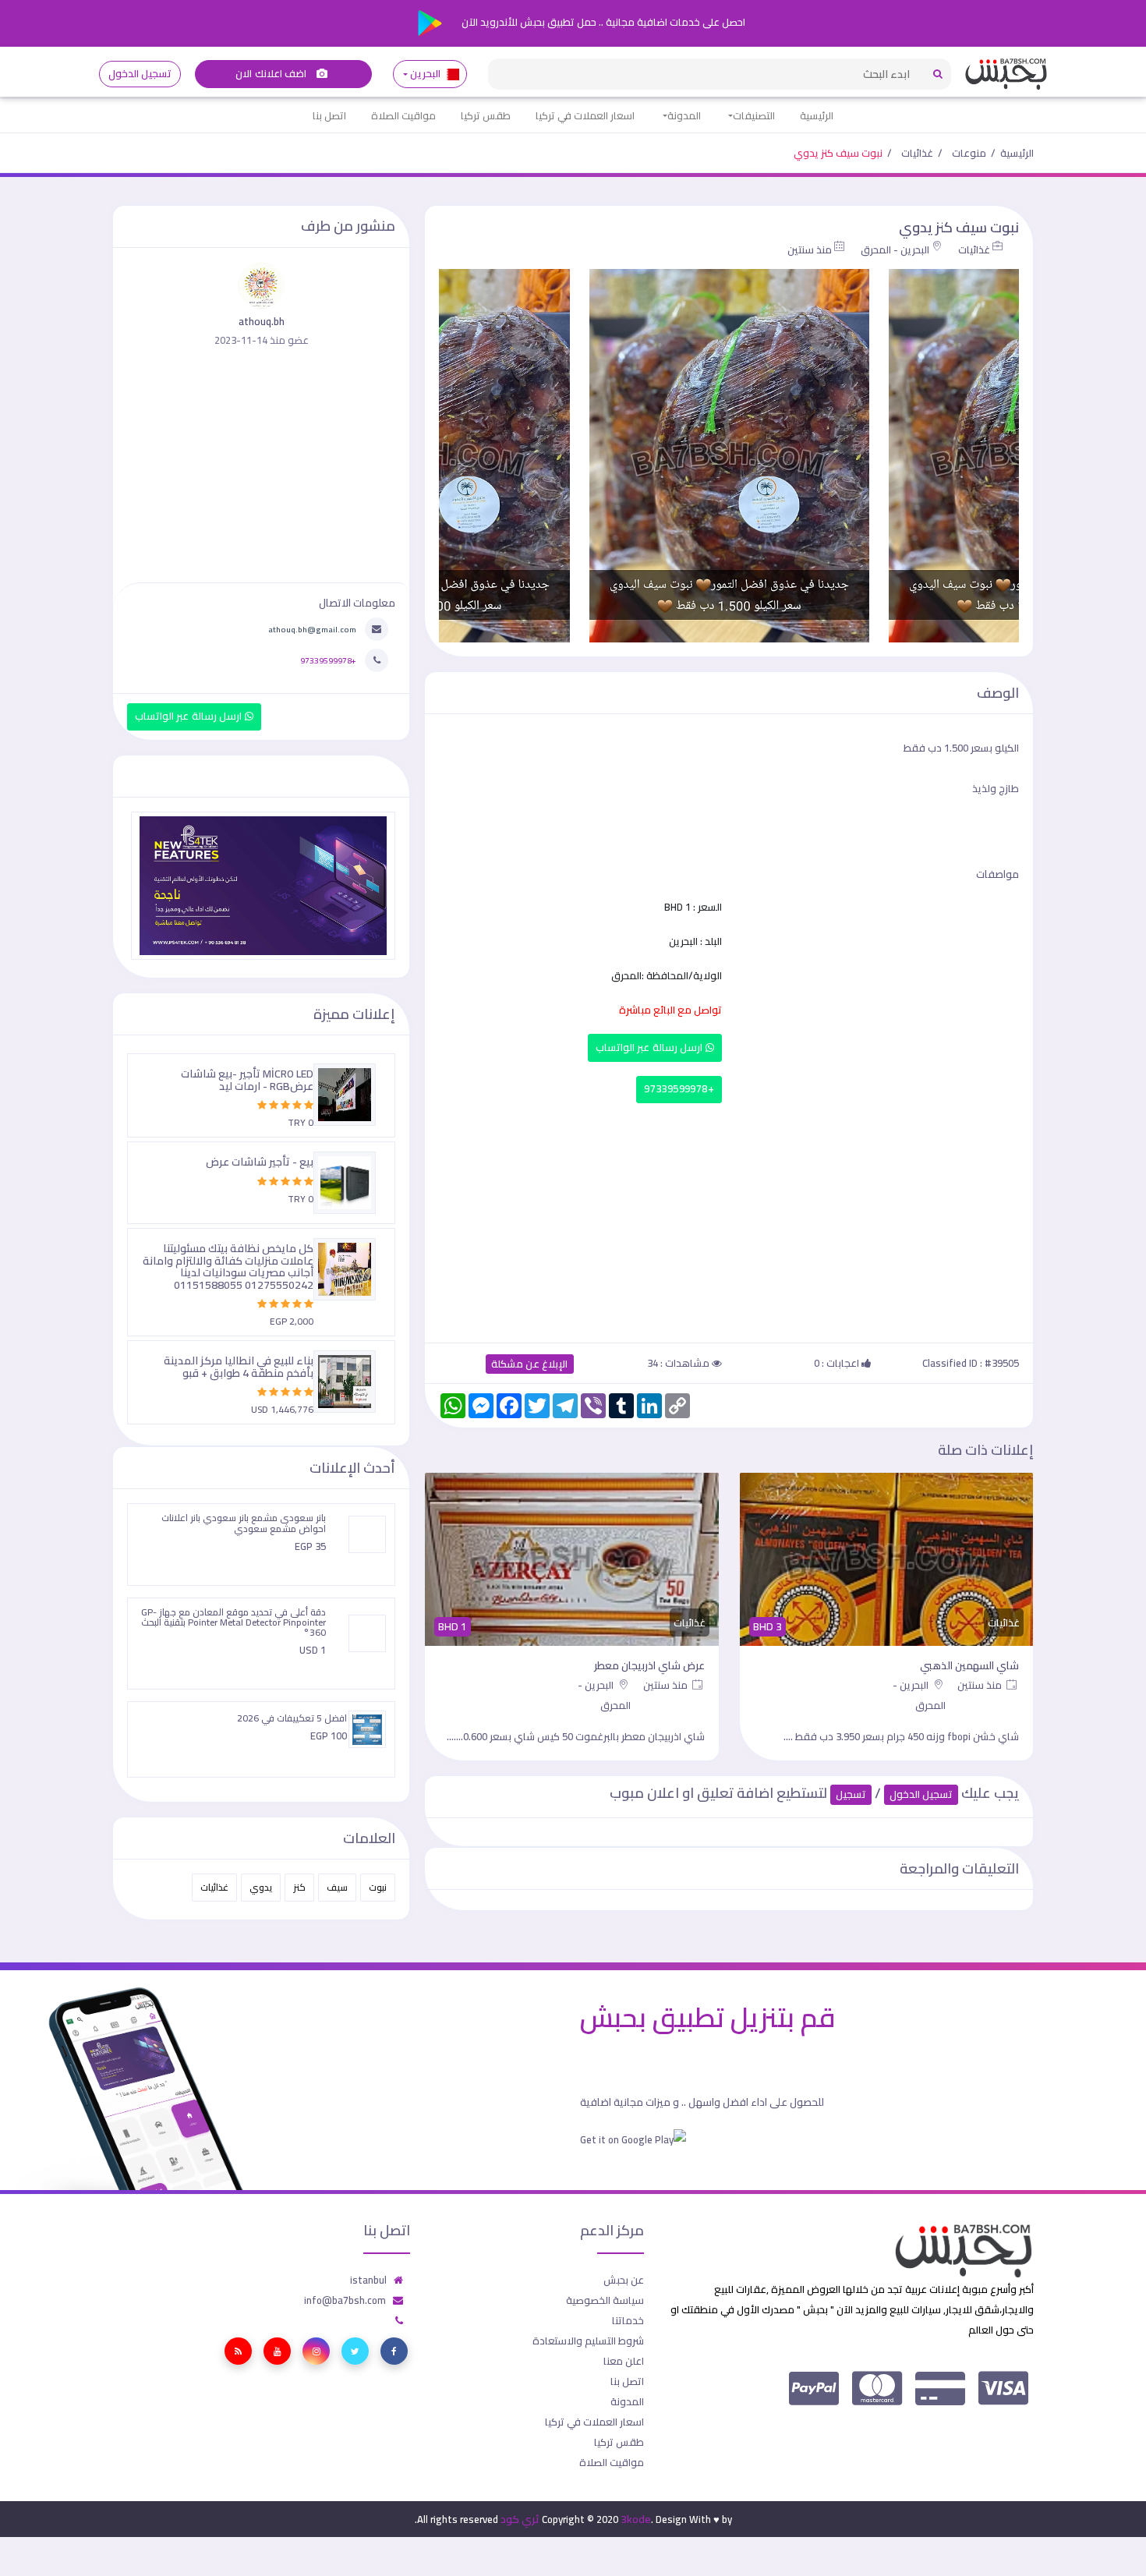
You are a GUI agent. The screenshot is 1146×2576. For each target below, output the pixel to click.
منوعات (969, 153)
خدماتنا (628, 2320)
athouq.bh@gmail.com (312, 629)
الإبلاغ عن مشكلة (530, 1364)
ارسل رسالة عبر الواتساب (651, 1047)
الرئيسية (817, 115)
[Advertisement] (729, 1219)
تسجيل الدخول (140, 74)
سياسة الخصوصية (605, 2300)
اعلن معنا (624, 2361)
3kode (636, 2519)
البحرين (426, 74)
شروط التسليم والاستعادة (588, 2341)
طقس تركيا (486, 115)
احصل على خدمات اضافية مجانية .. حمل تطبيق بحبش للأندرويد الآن (602, 22)
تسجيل (851, 1794)
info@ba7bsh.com (345, 2300)
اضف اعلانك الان (272, 74)
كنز (299, 1887)
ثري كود (520, 2519)
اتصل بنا (329, 115)
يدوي (261, 1887)
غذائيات (917, 153)
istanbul (368, 2280)
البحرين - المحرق (895, 249)
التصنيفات (754, 115)
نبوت (378, 1887)
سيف (337, 1887)
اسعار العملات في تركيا (585, 115)
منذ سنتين (810, 249)
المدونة (684, 115)
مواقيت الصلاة (403, 115)
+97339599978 (679, 1089)
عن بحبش (624, 2280)
